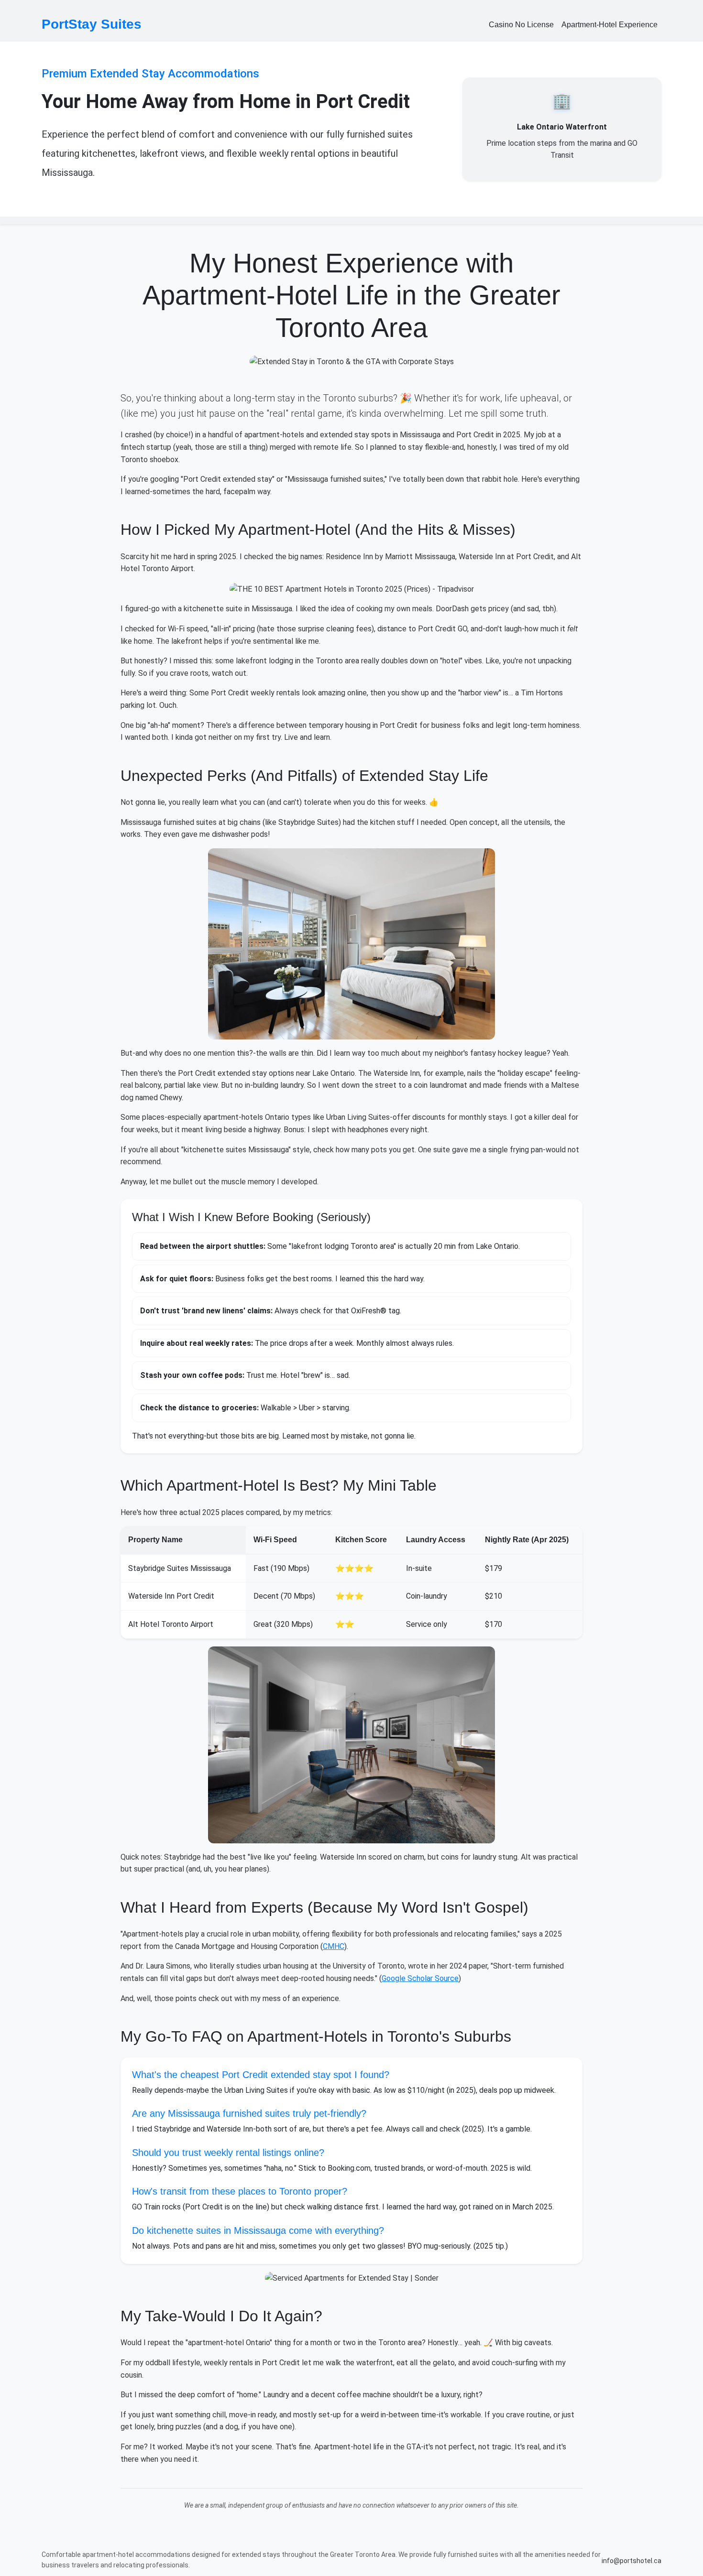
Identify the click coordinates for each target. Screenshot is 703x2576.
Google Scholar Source (420, 1978)
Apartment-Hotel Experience (610, 25)
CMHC (334, 1946)
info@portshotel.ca (632, 2561)
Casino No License (521, 25)
